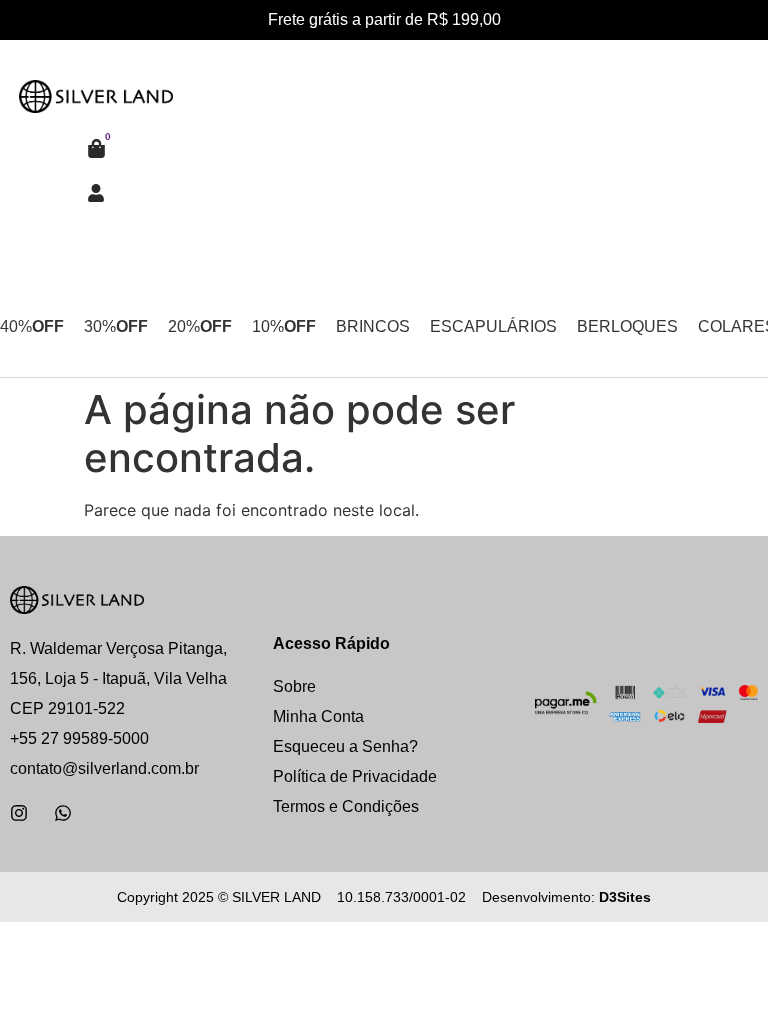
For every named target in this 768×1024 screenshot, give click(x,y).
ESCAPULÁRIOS (493, 326)
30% (116, 326)
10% (284, 326)
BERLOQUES (627, 326)
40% (32, 326)
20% (200, 326)
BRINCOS (373, 326)
